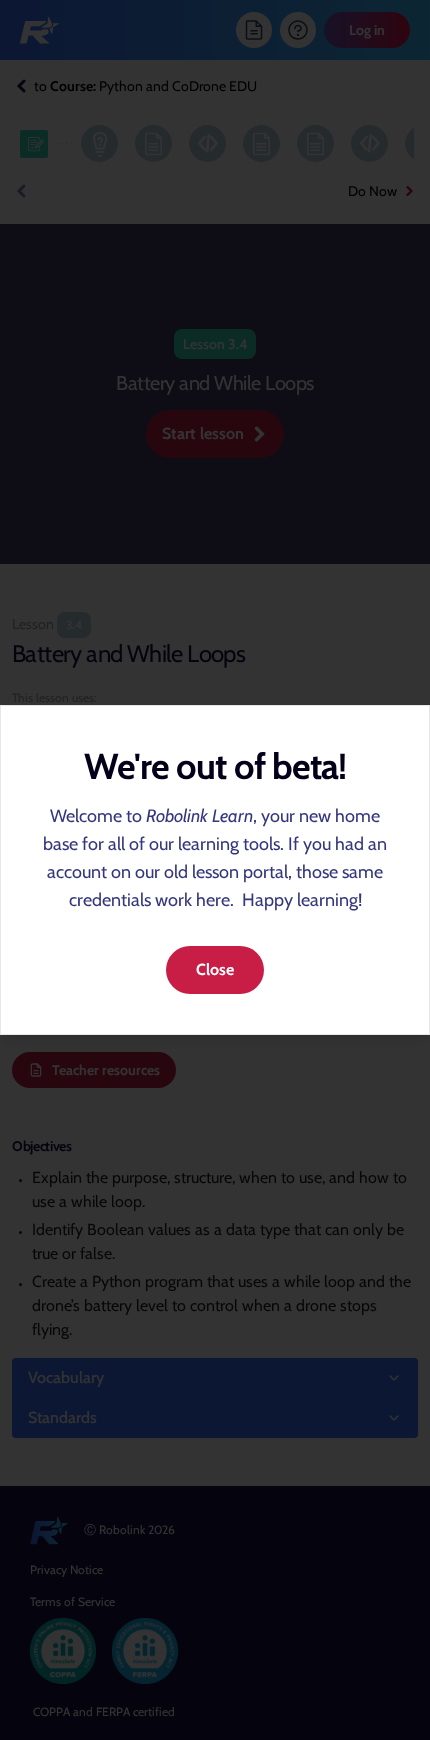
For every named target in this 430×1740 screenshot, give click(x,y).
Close (215, 969)
